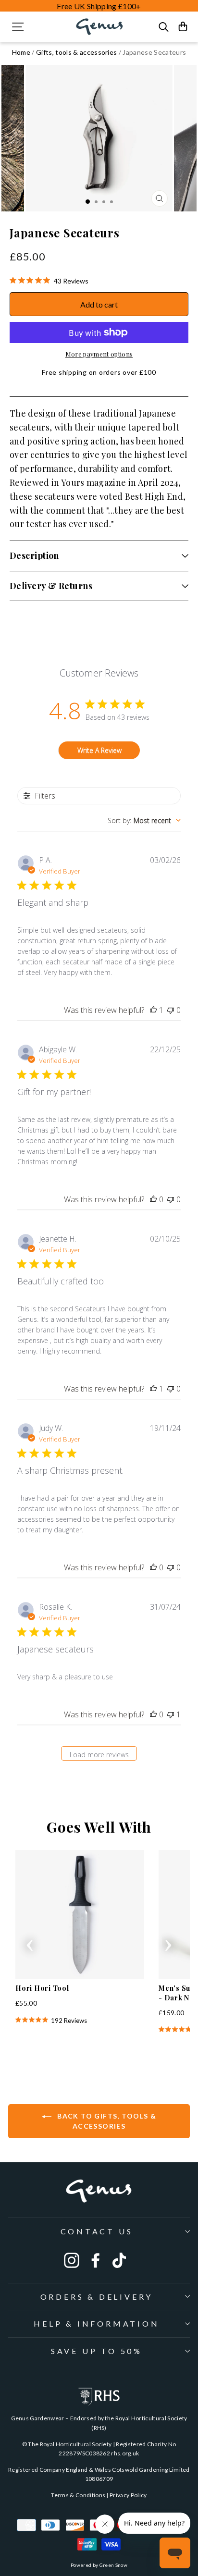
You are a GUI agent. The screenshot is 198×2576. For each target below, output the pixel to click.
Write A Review (99, 750)
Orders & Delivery (97, 2297)
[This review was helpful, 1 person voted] (153, 1010)
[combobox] (144, 820)
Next (168, 1942)
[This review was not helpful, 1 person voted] (171, 1714)
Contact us (97, 2231)
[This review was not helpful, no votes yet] (171, 1010)
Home (21, 52)
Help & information (96, 2323)
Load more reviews (99, 1755)
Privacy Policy (128, 2495)
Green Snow (113, 2565)
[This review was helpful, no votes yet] (153, 1199)
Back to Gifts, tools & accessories (106, 2121)
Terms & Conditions (78, 2495)
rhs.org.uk (125, 2453)
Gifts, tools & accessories (76, 52)
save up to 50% (97, 2351)
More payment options (99, 354)
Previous (30, 1942)
